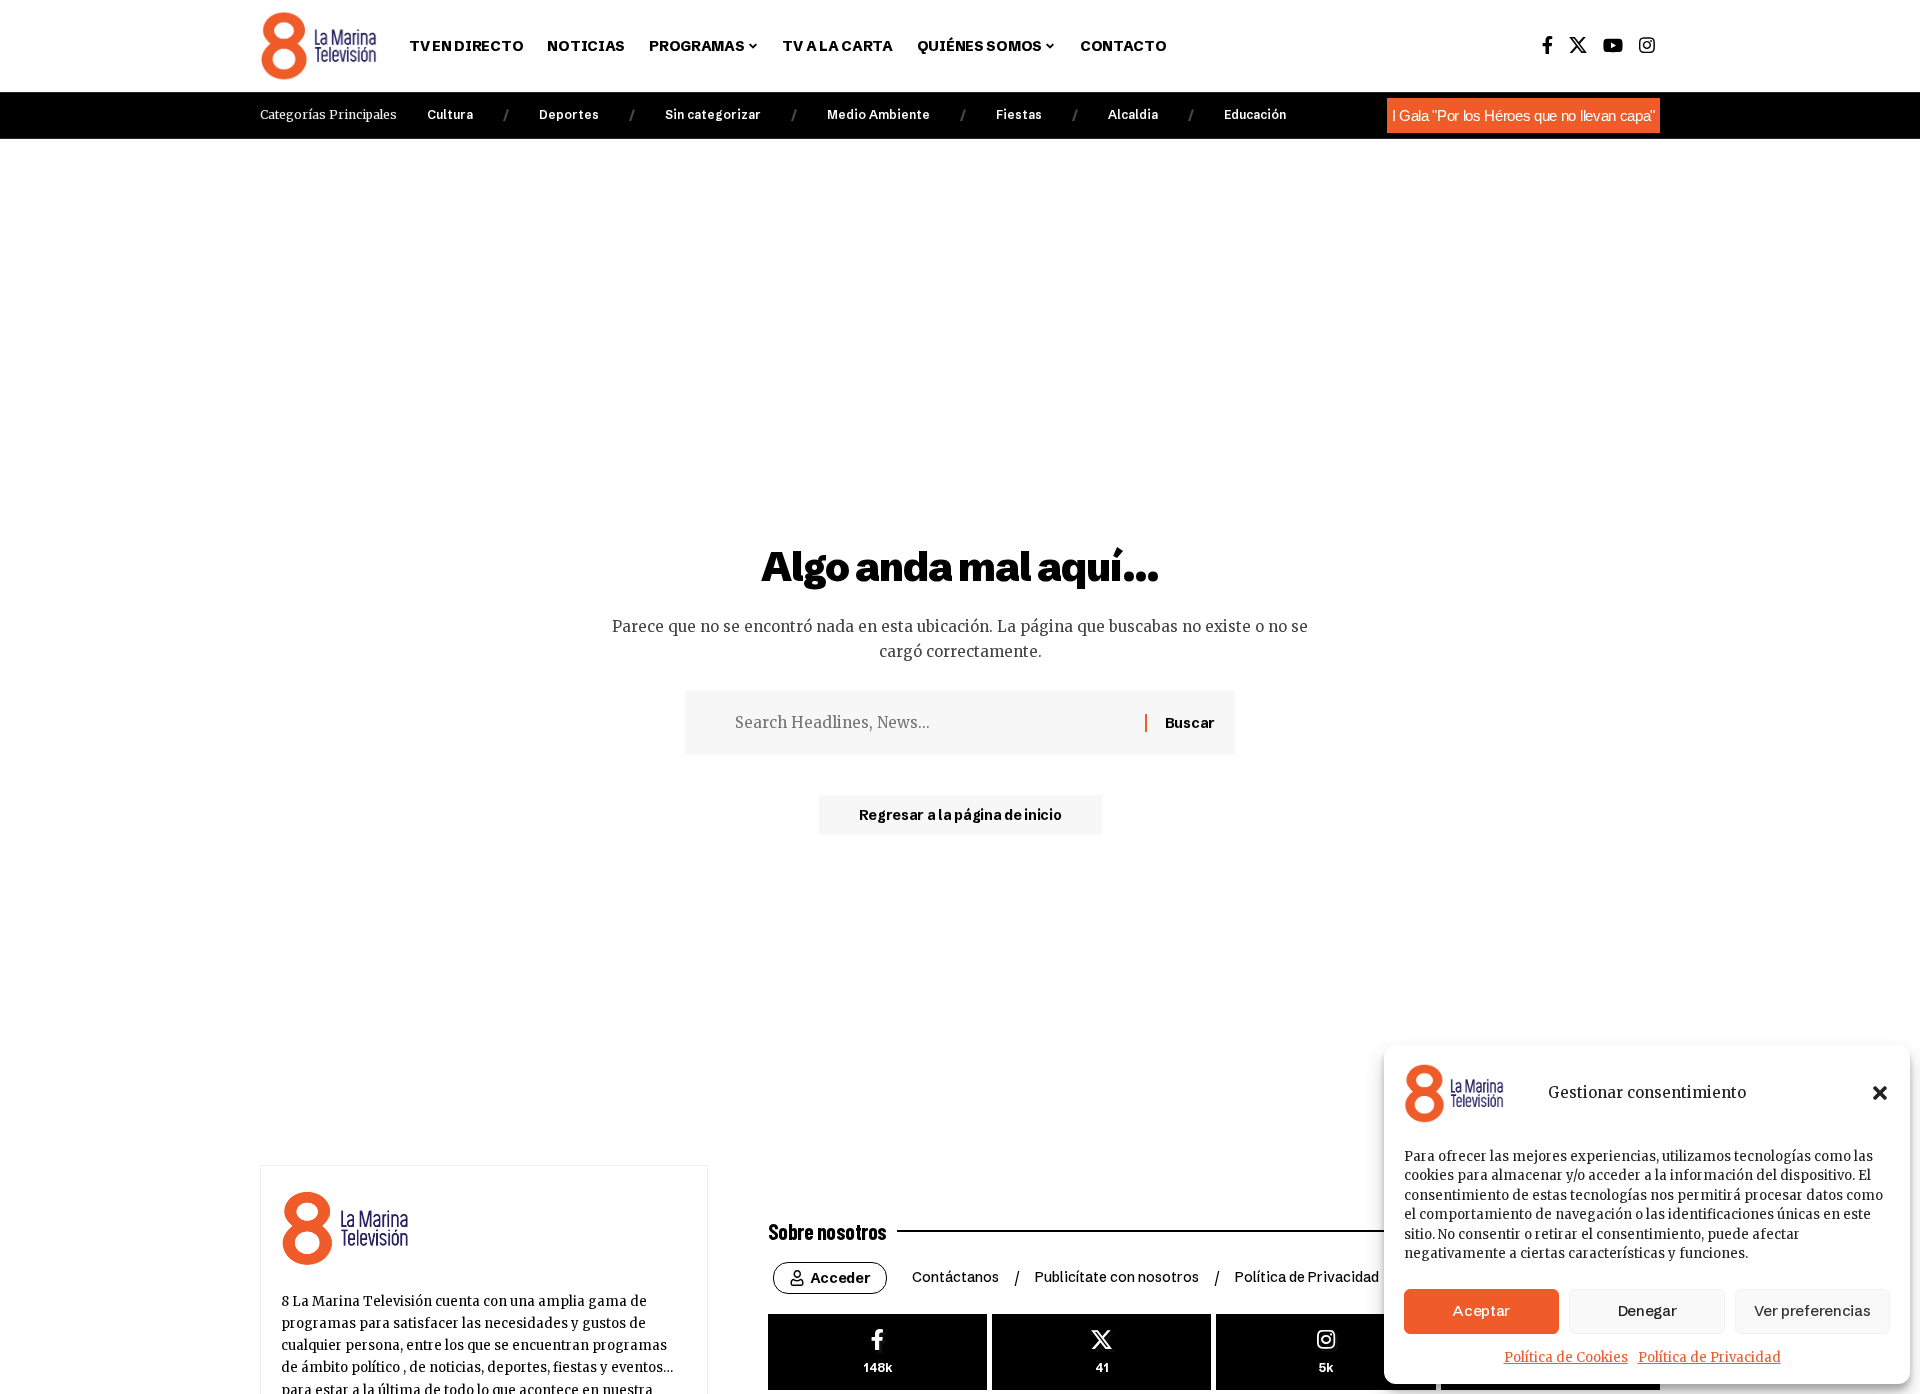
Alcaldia (1133, 114)
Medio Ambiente (878, 114)
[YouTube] (1613, 45)
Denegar (1647, 1310)
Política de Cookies (1566, 1357)
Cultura (450, 114)
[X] (1578, 45)
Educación (1255, 114)
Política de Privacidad (1709, 1357)
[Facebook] (1547, 45)
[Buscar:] (932, 723)
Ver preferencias (1812, 1310)
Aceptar (1481, 1310)
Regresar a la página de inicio (960, 815)
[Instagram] (1647, 45)
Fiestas (1019, 114)
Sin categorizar (713, 114)
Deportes (569, 114)
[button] (1880, 1093)
